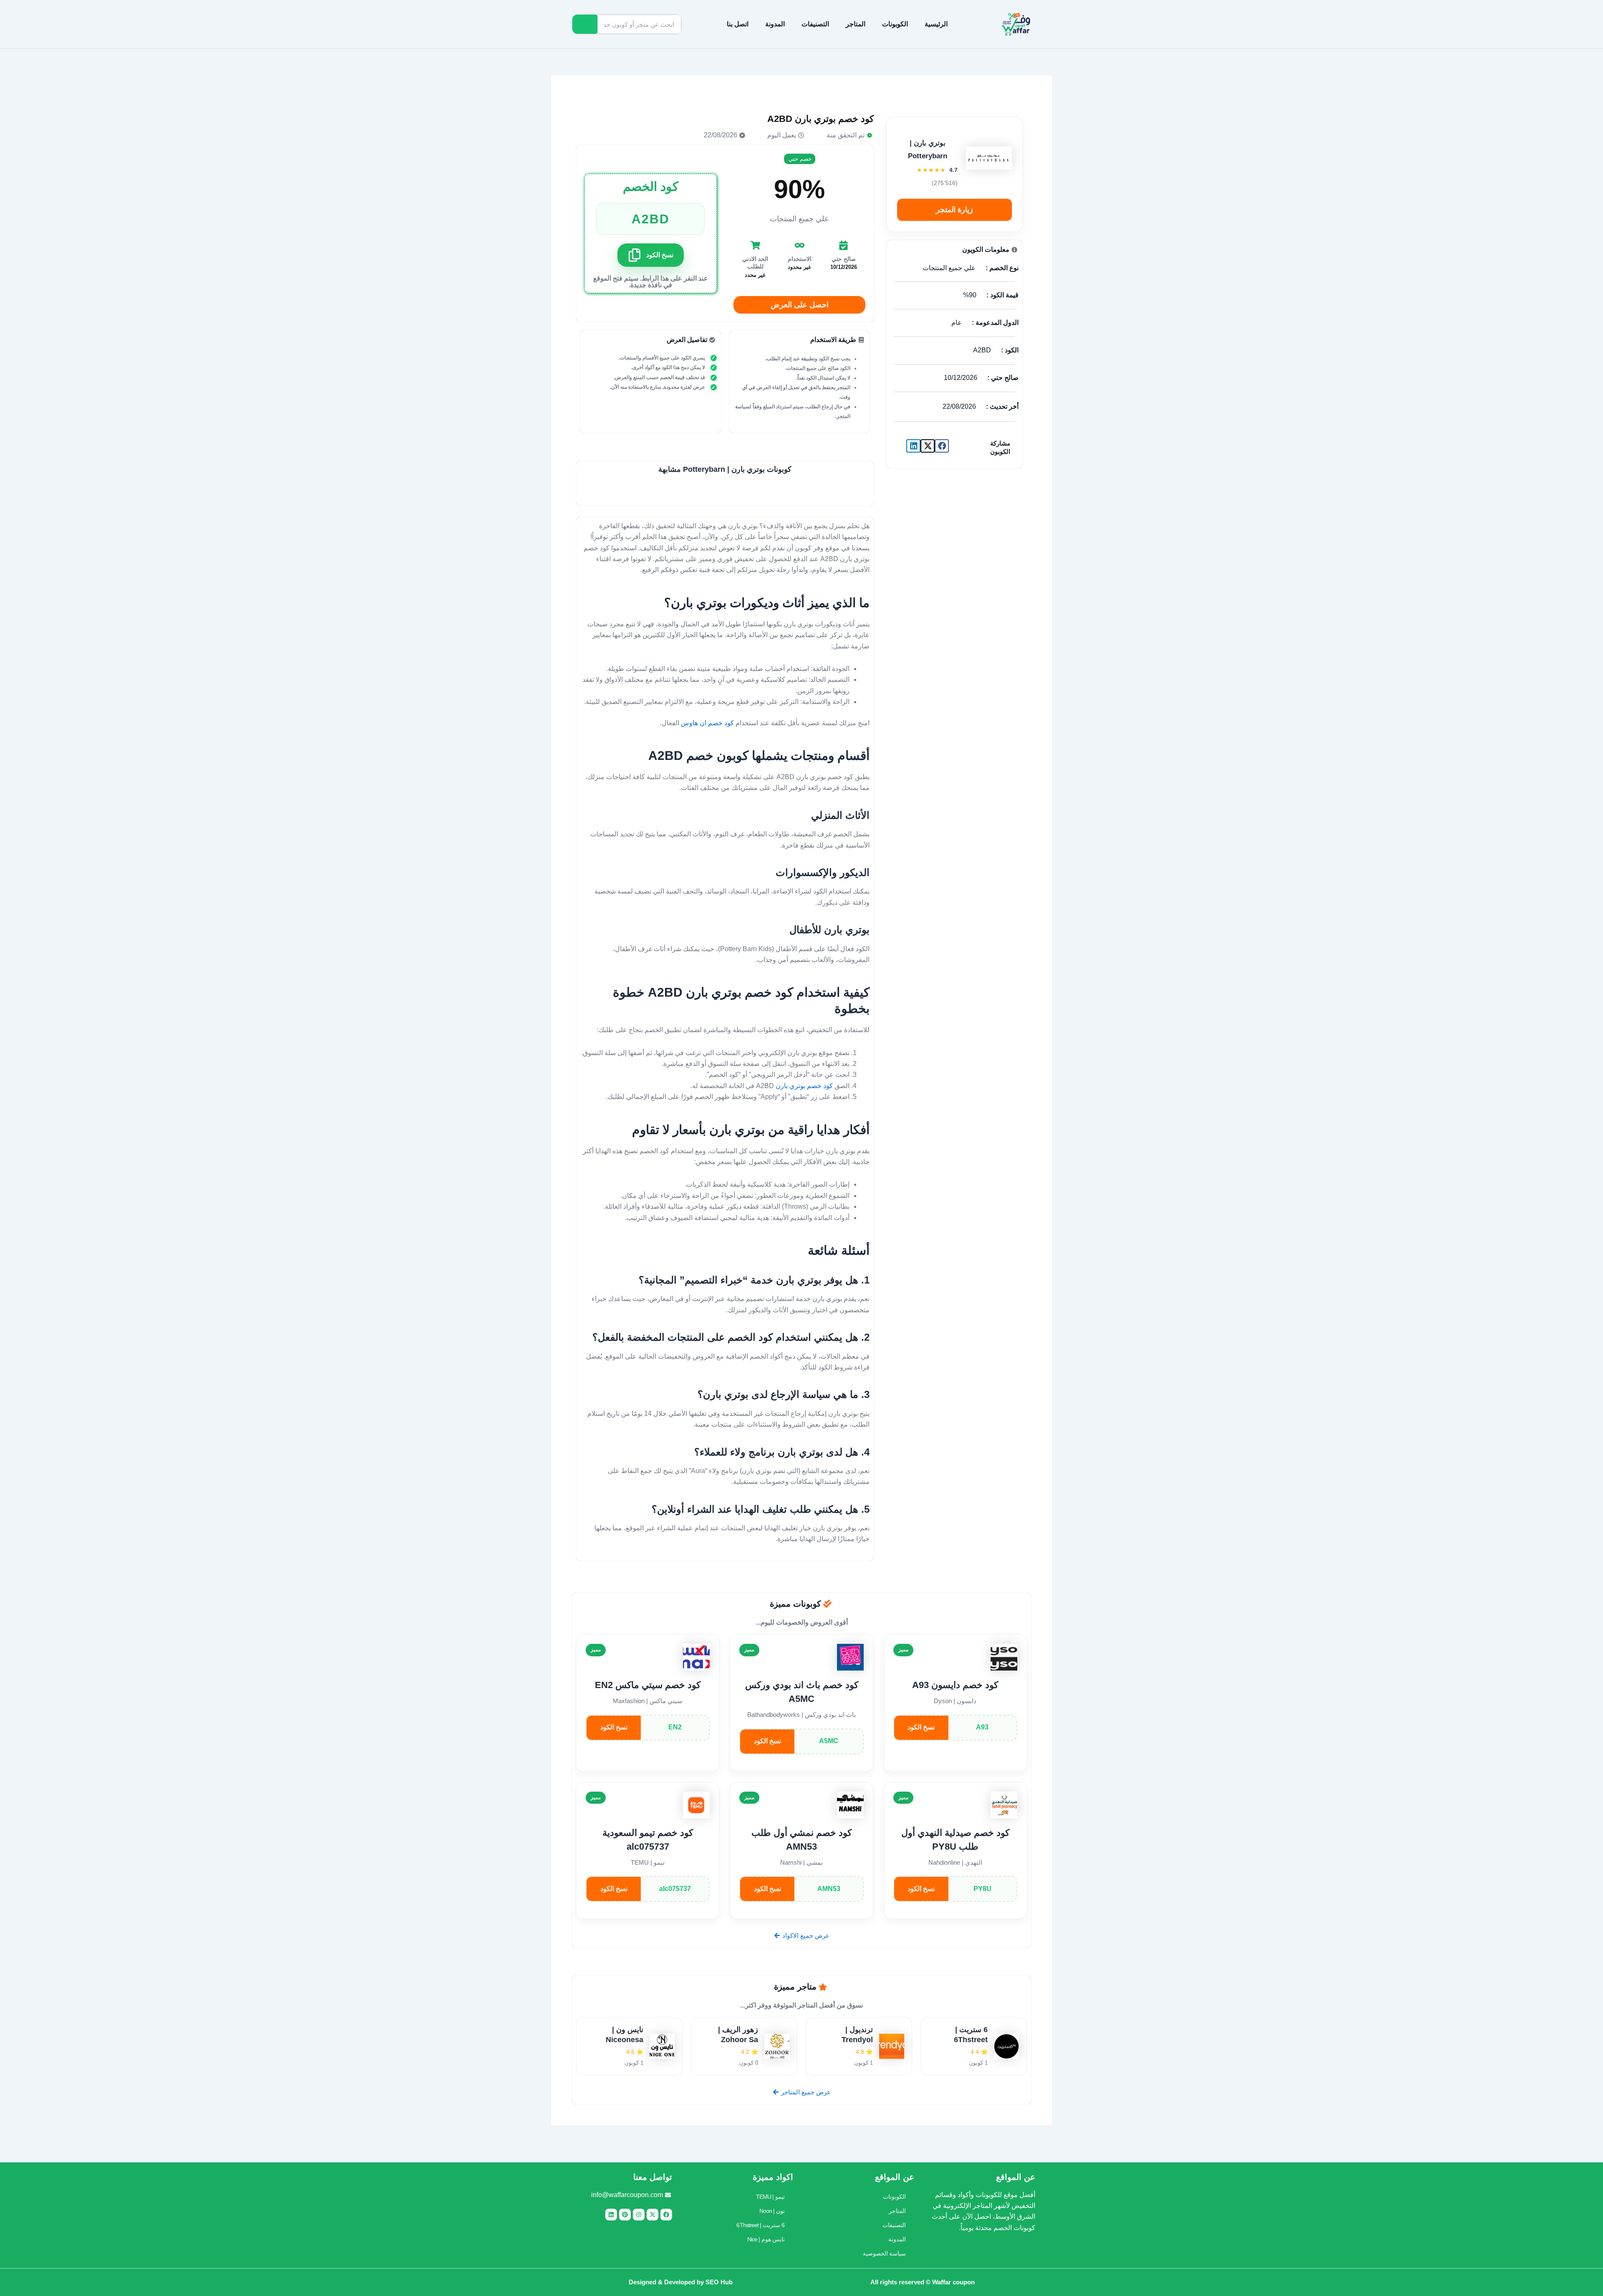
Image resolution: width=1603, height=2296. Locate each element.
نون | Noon (772, 2211)
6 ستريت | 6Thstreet (761, 2225)
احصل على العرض (800, 305)
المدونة (775, 24)
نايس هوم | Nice (766, 2239)
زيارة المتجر (954, 210)
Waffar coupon (953, 2282)
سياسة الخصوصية (884, 2253)
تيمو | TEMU (770, 2197)
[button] (942, 446)
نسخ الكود (921, 1727)
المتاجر (856, 24)
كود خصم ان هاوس (708, 723)
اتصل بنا (738, 24)
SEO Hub (719, 2282)
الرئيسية (936, 24)
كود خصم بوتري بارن (804, 1086)
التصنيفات (815, 24)
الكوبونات (895, 24)
